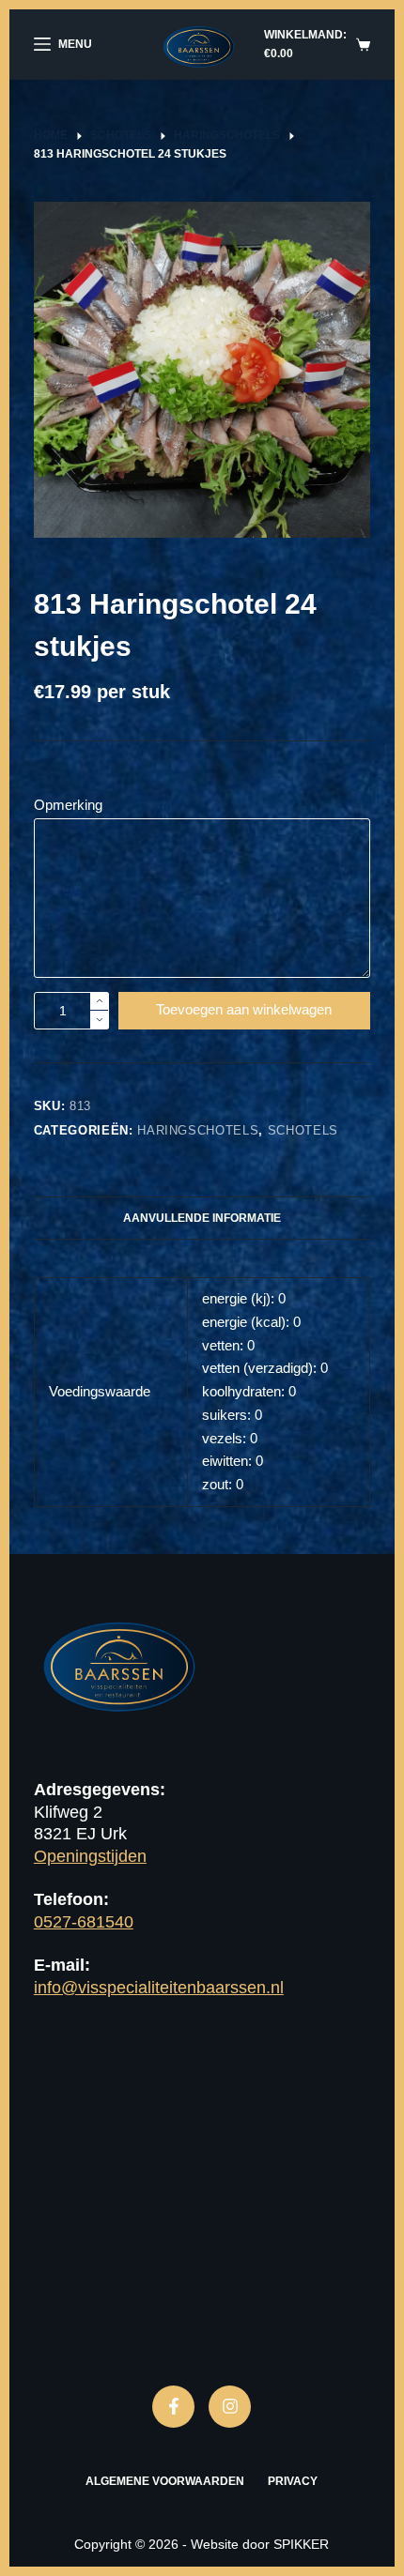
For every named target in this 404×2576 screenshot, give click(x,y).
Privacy (293, 2481)
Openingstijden (90, 1856)
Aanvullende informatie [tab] (202, 1218)
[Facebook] (173, 2407)
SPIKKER (301, 2544)
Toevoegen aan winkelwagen (244, 1009)
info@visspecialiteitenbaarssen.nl (159, 1988)
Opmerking (68, 805)
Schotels (303, 1130)
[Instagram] (230, 2407)
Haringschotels (198, 1130)
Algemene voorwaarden (165, 2481)
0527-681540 (84, 1922)
